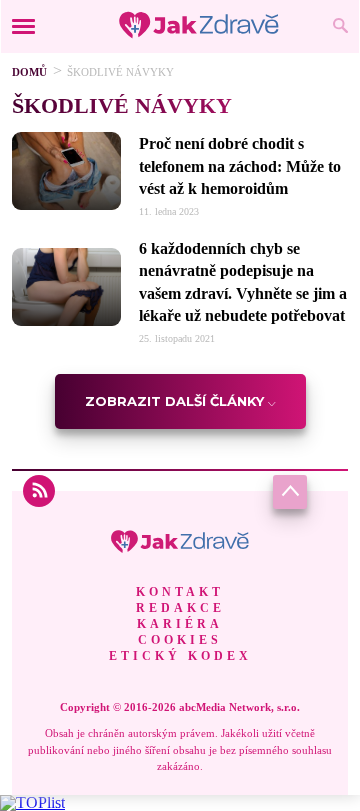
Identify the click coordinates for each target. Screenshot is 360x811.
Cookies (180, 640)
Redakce (180, 608)
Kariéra (180, 624)
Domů (29, 72)
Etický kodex (180, 656)
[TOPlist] (32, 802)
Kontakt (180, 592)
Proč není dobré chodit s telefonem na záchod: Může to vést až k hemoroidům (240, 166)
